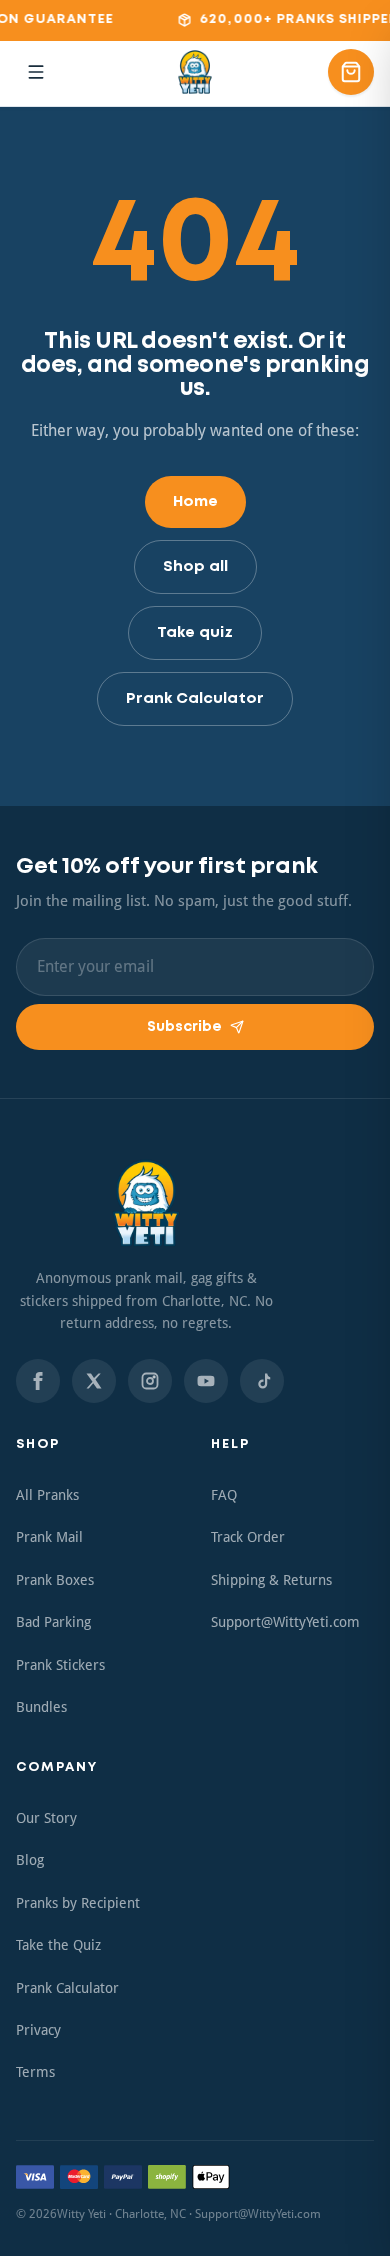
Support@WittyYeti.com (285, 1622)
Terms (35, 2072)
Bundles (41, 1707)
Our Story (46, 1818)
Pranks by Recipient (78, 1903)
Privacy (38, 2030)
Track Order (248, 1537)
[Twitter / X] (94, 1381)
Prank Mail (49, 1537)
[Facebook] (38, 1381)
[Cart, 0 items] (351, 72)
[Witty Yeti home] (195, 72)
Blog (30, 1860)
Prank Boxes (55, 1580)
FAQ (224, 1495)
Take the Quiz (58, 1945)
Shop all (195, 567)
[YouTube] (206, 1381)
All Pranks (47, 1495)
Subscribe (184, 1027)
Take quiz (195, 633)
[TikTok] (262, 1381)
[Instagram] (150, 1381)
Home (195, 502)
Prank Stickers (60, 1665)
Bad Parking (53, 1622)
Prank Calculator (195, 699)
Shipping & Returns (271, 1580)
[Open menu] (36, 72)
